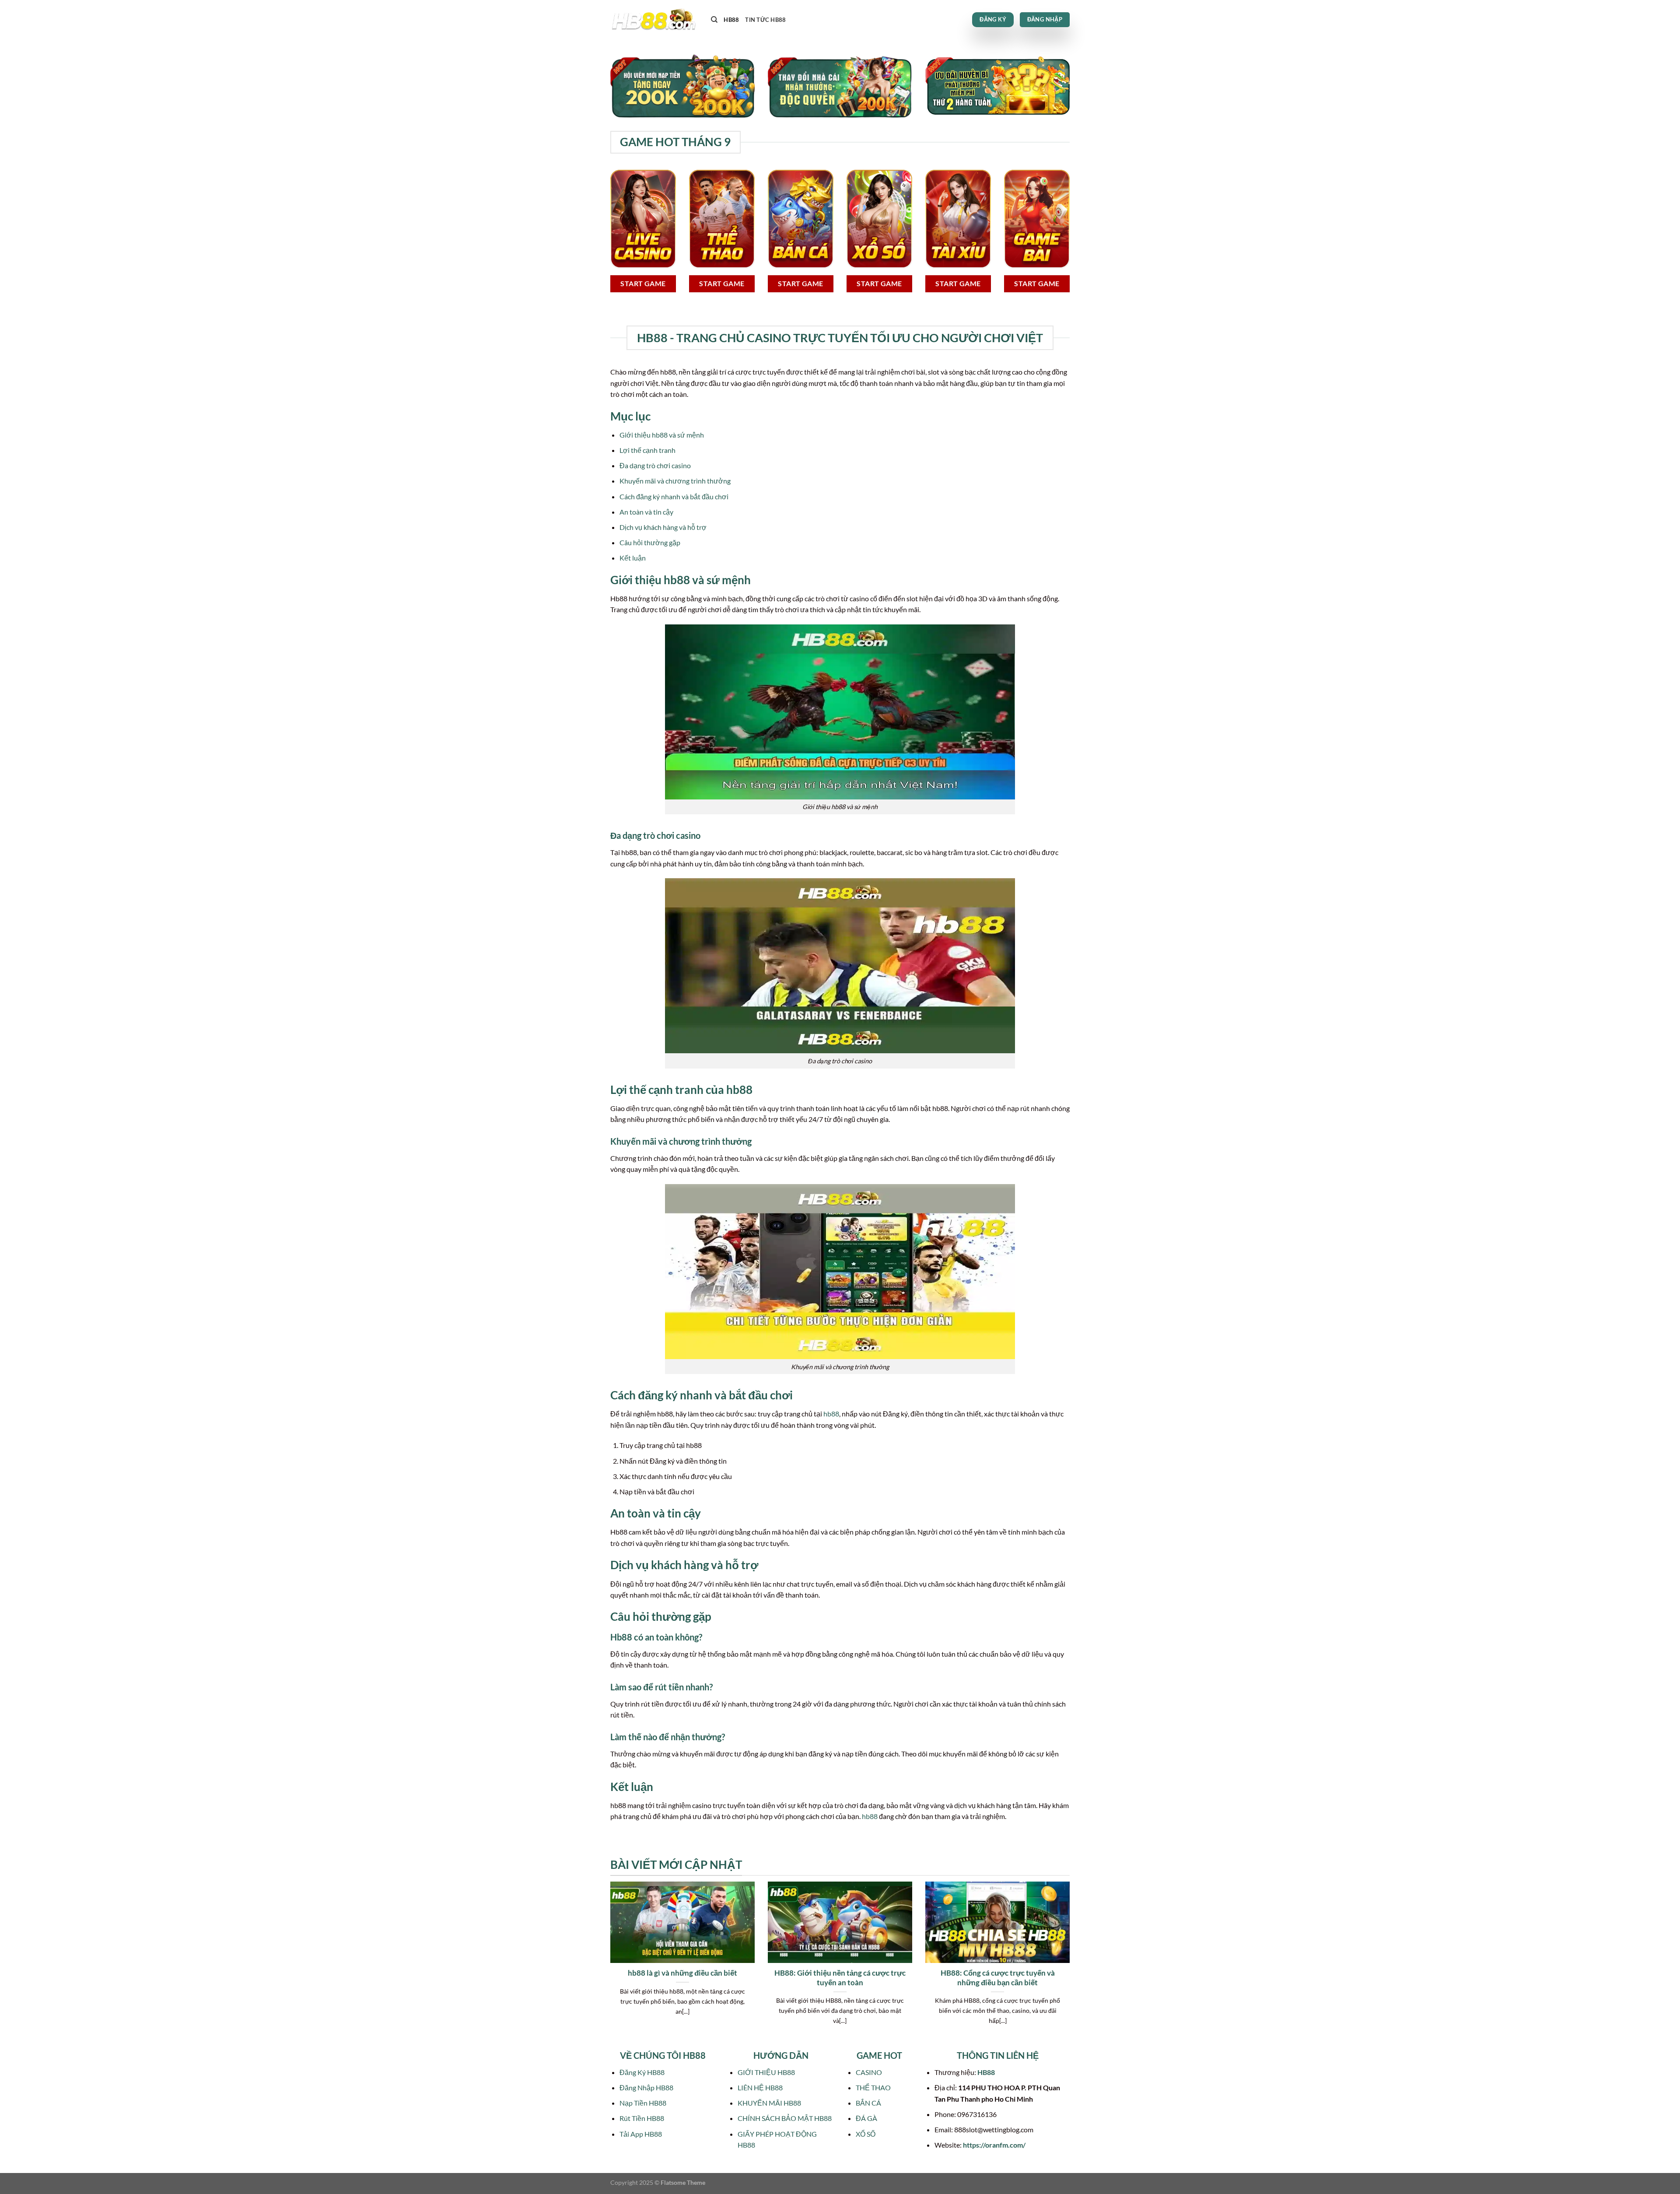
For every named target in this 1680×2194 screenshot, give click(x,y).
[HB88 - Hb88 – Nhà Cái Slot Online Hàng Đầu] (654, 20)
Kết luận (633, 558)
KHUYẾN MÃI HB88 (769, 2103)
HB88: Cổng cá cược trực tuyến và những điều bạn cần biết (998, 1978)
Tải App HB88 (641, 2134)
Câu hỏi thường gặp (650, 542)
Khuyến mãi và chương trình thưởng (675, 481)
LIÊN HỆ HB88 (760, 2087)
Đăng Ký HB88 (642, 2072)
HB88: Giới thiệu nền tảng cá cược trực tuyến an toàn (840, 1978)
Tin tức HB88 (765, 20)
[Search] (714, 20)
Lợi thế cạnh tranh (647, 450)
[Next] (1071, 1964)
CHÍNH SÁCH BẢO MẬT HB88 (785, 2118)
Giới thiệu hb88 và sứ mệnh (662, 435)
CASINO (869, 2072)
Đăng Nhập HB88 (646, 2087)
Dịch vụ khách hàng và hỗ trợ (663, 527)
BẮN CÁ (868, 2103)
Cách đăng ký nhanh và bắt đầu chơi (674, 496)
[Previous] (609, 1964)
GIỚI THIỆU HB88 (766, 2072)
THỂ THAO (873, 2087)
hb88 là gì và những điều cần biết (682, 1973)
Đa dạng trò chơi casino (655, 465)
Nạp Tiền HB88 (643, 2103)
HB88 (731, 20)
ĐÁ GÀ (866, 2118)
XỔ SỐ (866, 2134)
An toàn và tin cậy (646, 512)
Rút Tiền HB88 (642, 2118)
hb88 (831, 1414)
